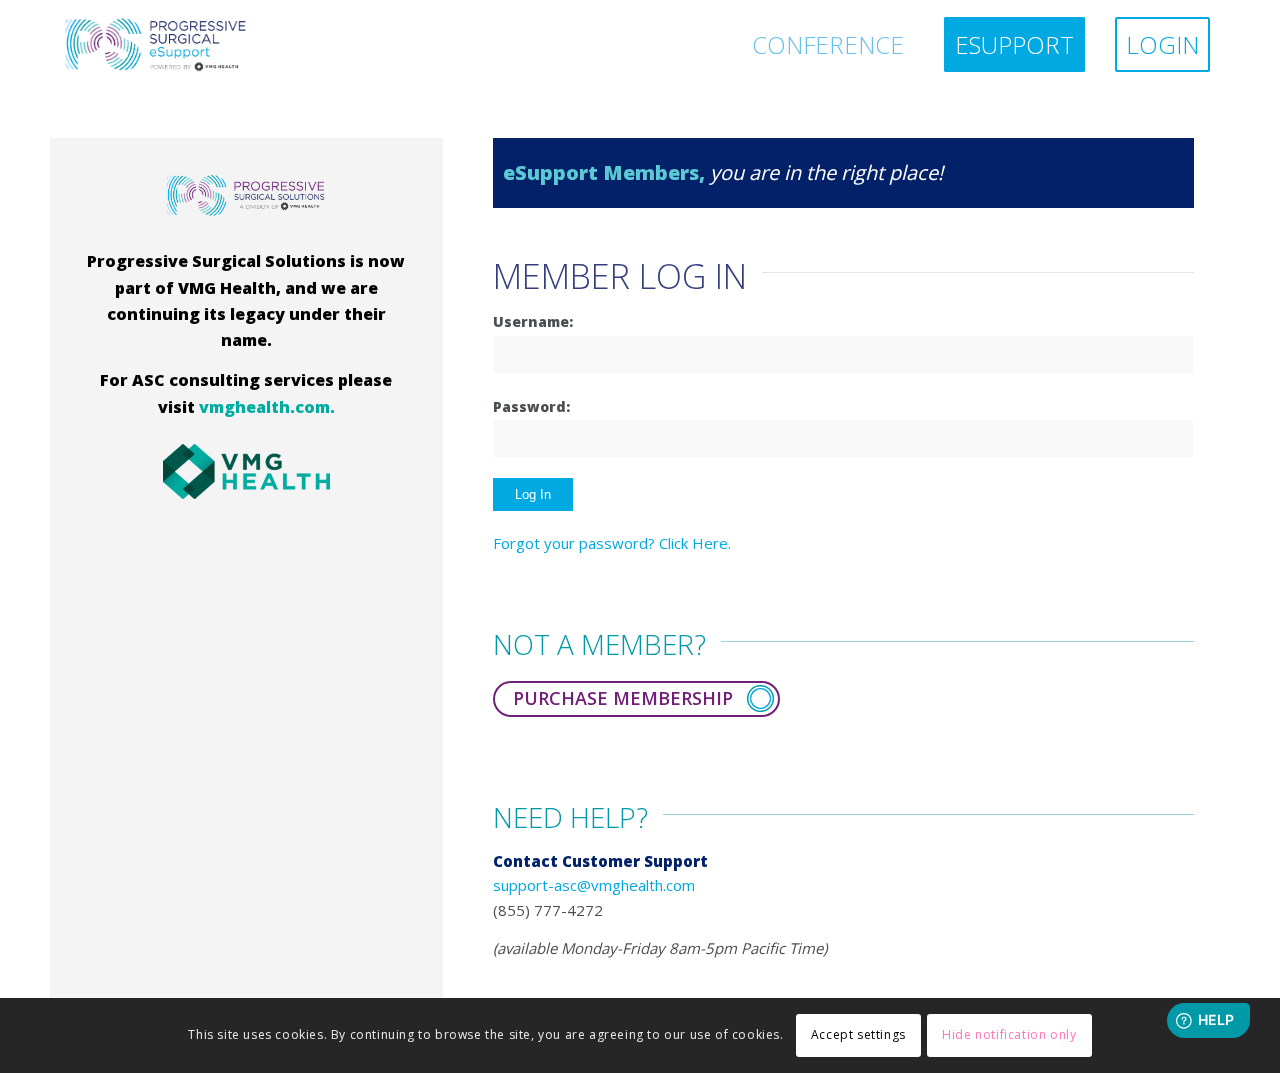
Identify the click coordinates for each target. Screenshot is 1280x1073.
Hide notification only (1009, 1034)
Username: (533, 321)
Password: (531, 406)
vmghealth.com (264, 407)
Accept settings (858, 1034)
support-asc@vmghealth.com (594, 885)
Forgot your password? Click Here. (612, 543)
